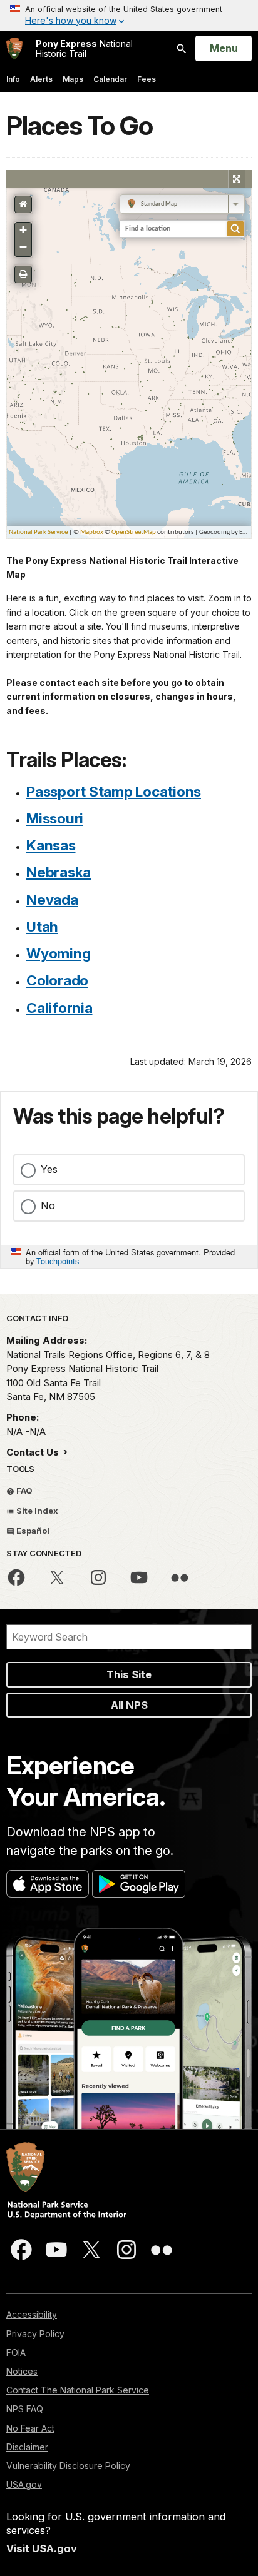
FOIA (16, 2352)
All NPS (129, 1705)
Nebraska (59, 872)
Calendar (110, 79)
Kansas (51, 845)
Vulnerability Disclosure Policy (68, 2466)
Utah (42, 926)
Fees (147, 79)
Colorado (57, 980)
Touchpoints (58, 1261)
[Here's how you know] (129, 16)
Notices (22, 2371)
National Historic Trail (84, 48)
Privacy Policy (35, 2334)
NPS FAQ (25, 2409)
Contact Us (34, 1452)
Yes (49, 1169)
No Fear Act (30, 2428)
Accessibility (32, 2314)
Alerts (41, 79)
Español (32, 1531)
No (48, 1205)
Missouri (55, 818)
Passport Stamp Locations (114, 791)
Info (13, 79)
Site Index (36, 1511)
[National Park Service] (14, 48)
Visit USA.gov (42, 2548)
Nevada (52, 899)
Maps (73, 79)
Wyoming (58, 953)
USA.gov (24, 2484)
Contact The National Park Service (78, 2390)
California (59, 1008)
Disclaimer (27, 2447)
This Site (129, 1674)
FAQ (23, 1491)
